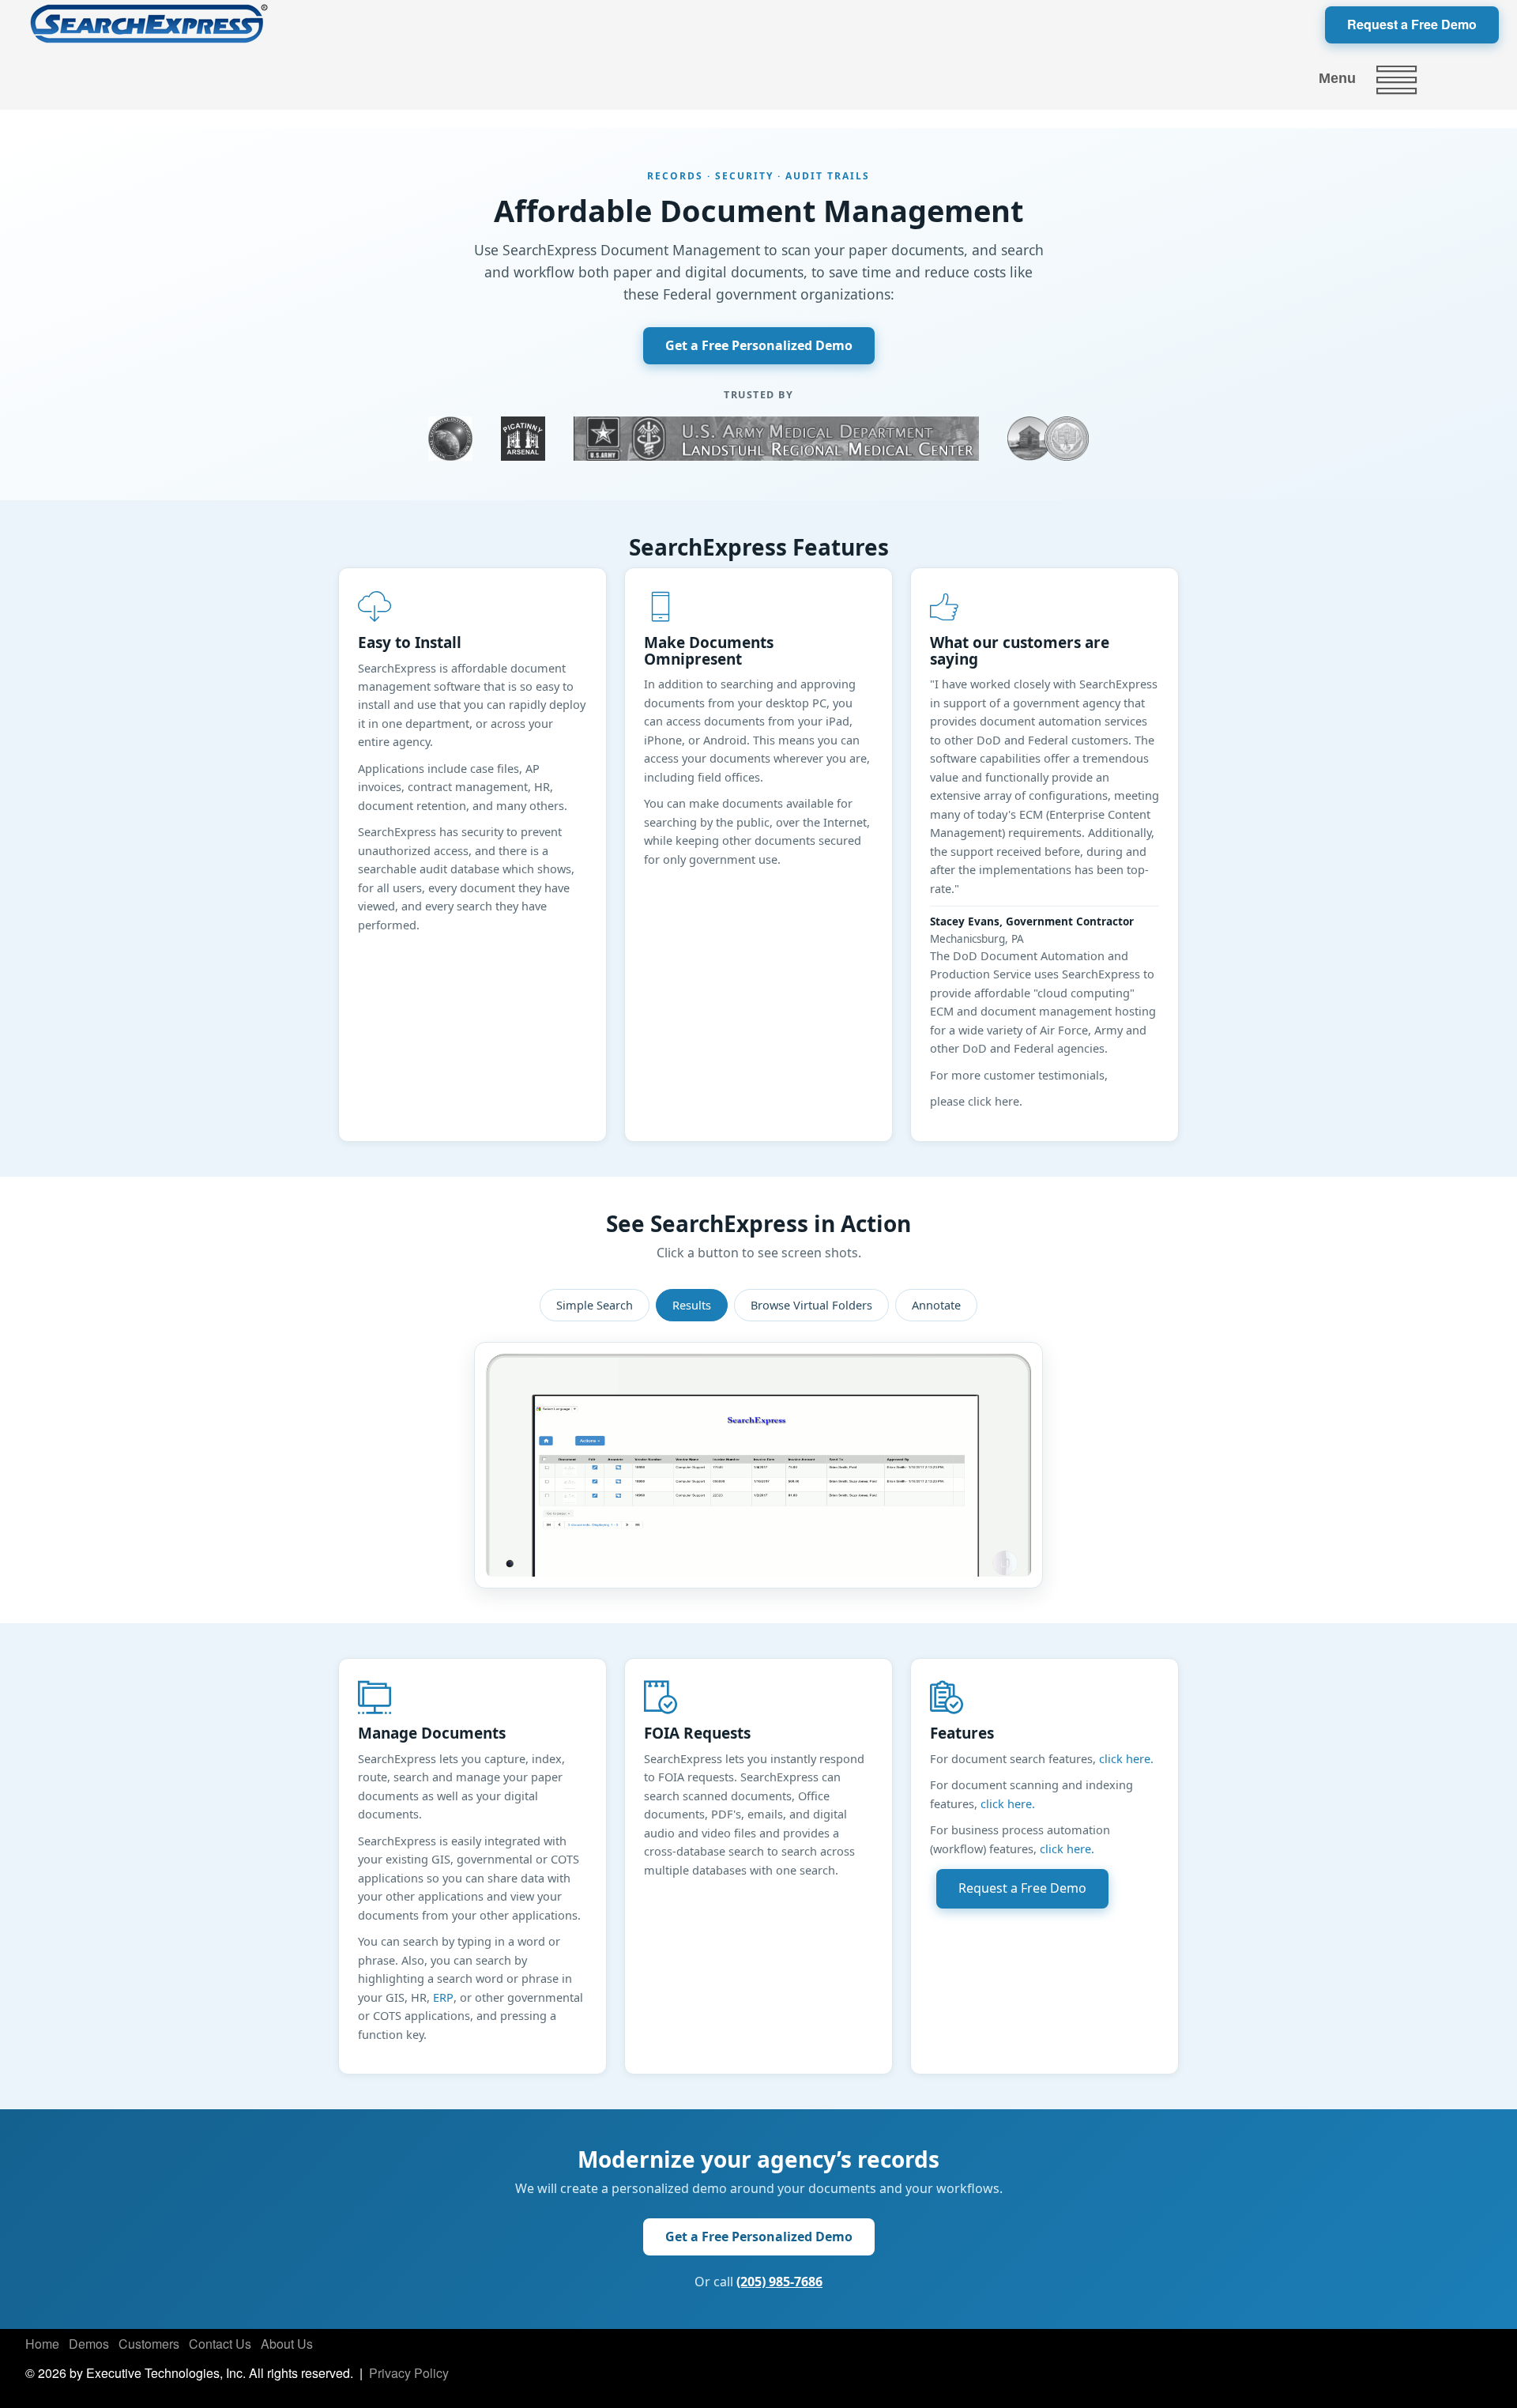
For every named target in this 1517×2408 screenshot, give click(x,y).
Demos (89, 2344)
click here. (1126, 1758)
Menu (1337, 78)
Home (42, 2344)
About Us (287, 2344)
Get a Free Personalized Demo (759, 345)
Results (692, 1305)
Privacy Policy (409, 2373)
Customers (149, 2344)
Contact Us (220, 2344)
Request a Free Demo (1412, 24)
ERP (443, 1997)
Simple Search (595, 1305)
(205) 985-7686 (779, 2282)
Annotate (936, 1305)
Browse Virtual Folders (811, 1305)
